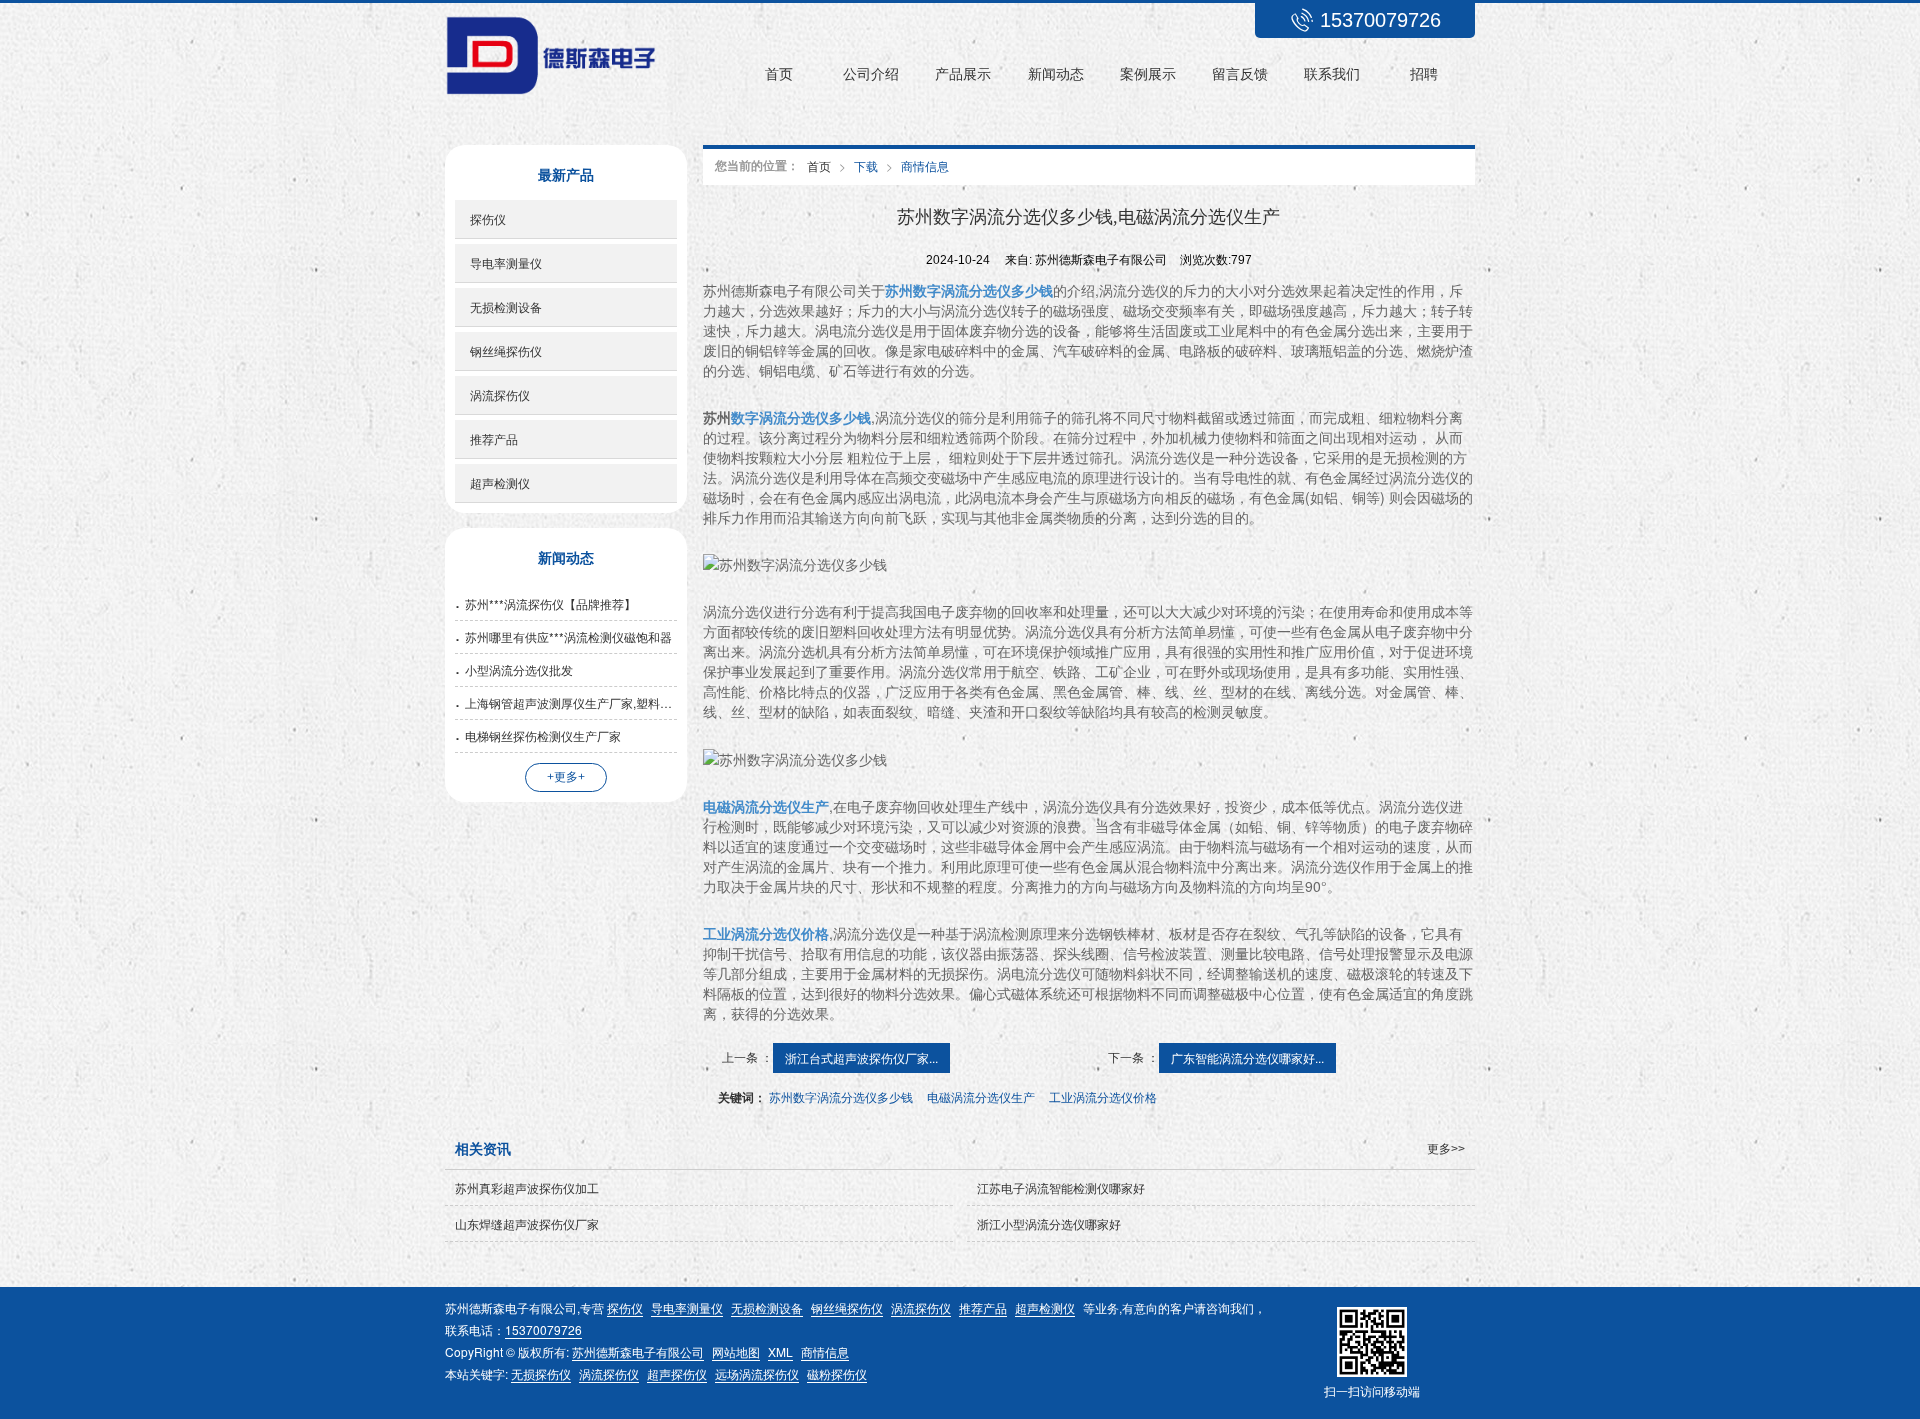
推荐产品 (494, 438)
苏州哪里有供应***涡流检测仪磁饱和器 (568, 636)
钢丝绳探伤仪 (506, 350)
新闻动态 (1056, 73)
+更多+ (566, 777)
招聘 (1424, 73)
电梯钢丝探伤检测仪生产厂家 (543, 735)
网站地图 (736, 1351)
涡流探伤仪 (500, 394)
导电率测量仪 (506, 262)
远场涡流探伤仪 (757, 1373)
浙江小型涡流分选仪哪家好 (1049, 1223)
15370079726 (543, 1329)
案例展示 (1148, 73)
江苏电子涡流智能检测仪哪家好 (1061, 1187)
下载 (866, 165)
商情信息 (925, 165)
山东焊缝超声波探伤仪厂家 (527, 1223)
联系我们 (1332, 73)
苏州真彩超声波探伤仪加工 (527, 1187)
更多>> (1446, 1149)
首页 (779, 73)
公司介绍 (871, 73)
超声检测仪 (500, 482)
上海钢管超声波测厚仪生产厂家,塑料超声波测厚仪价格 (571, 702)
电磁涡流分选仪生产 (981, 1096)
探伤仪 (488, 218)
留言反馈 (1240, 73)
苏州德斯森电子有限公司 (638, 1351)
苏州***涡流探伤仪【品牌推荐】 (550, 603)
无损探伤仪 (541, 1373)
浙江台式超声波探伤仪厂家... (861, 1057)
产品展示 (963, 73)
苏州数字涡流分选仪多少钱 (841, 1096)
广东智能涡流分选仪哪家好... (1247, 1057)
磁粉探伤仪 (837, 1373)
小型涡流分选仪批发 (519, 669)
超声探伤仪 (677, 1373)
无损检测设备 (506, 306)
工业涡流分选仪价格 (1103, 1096)
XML (780, 1351)
